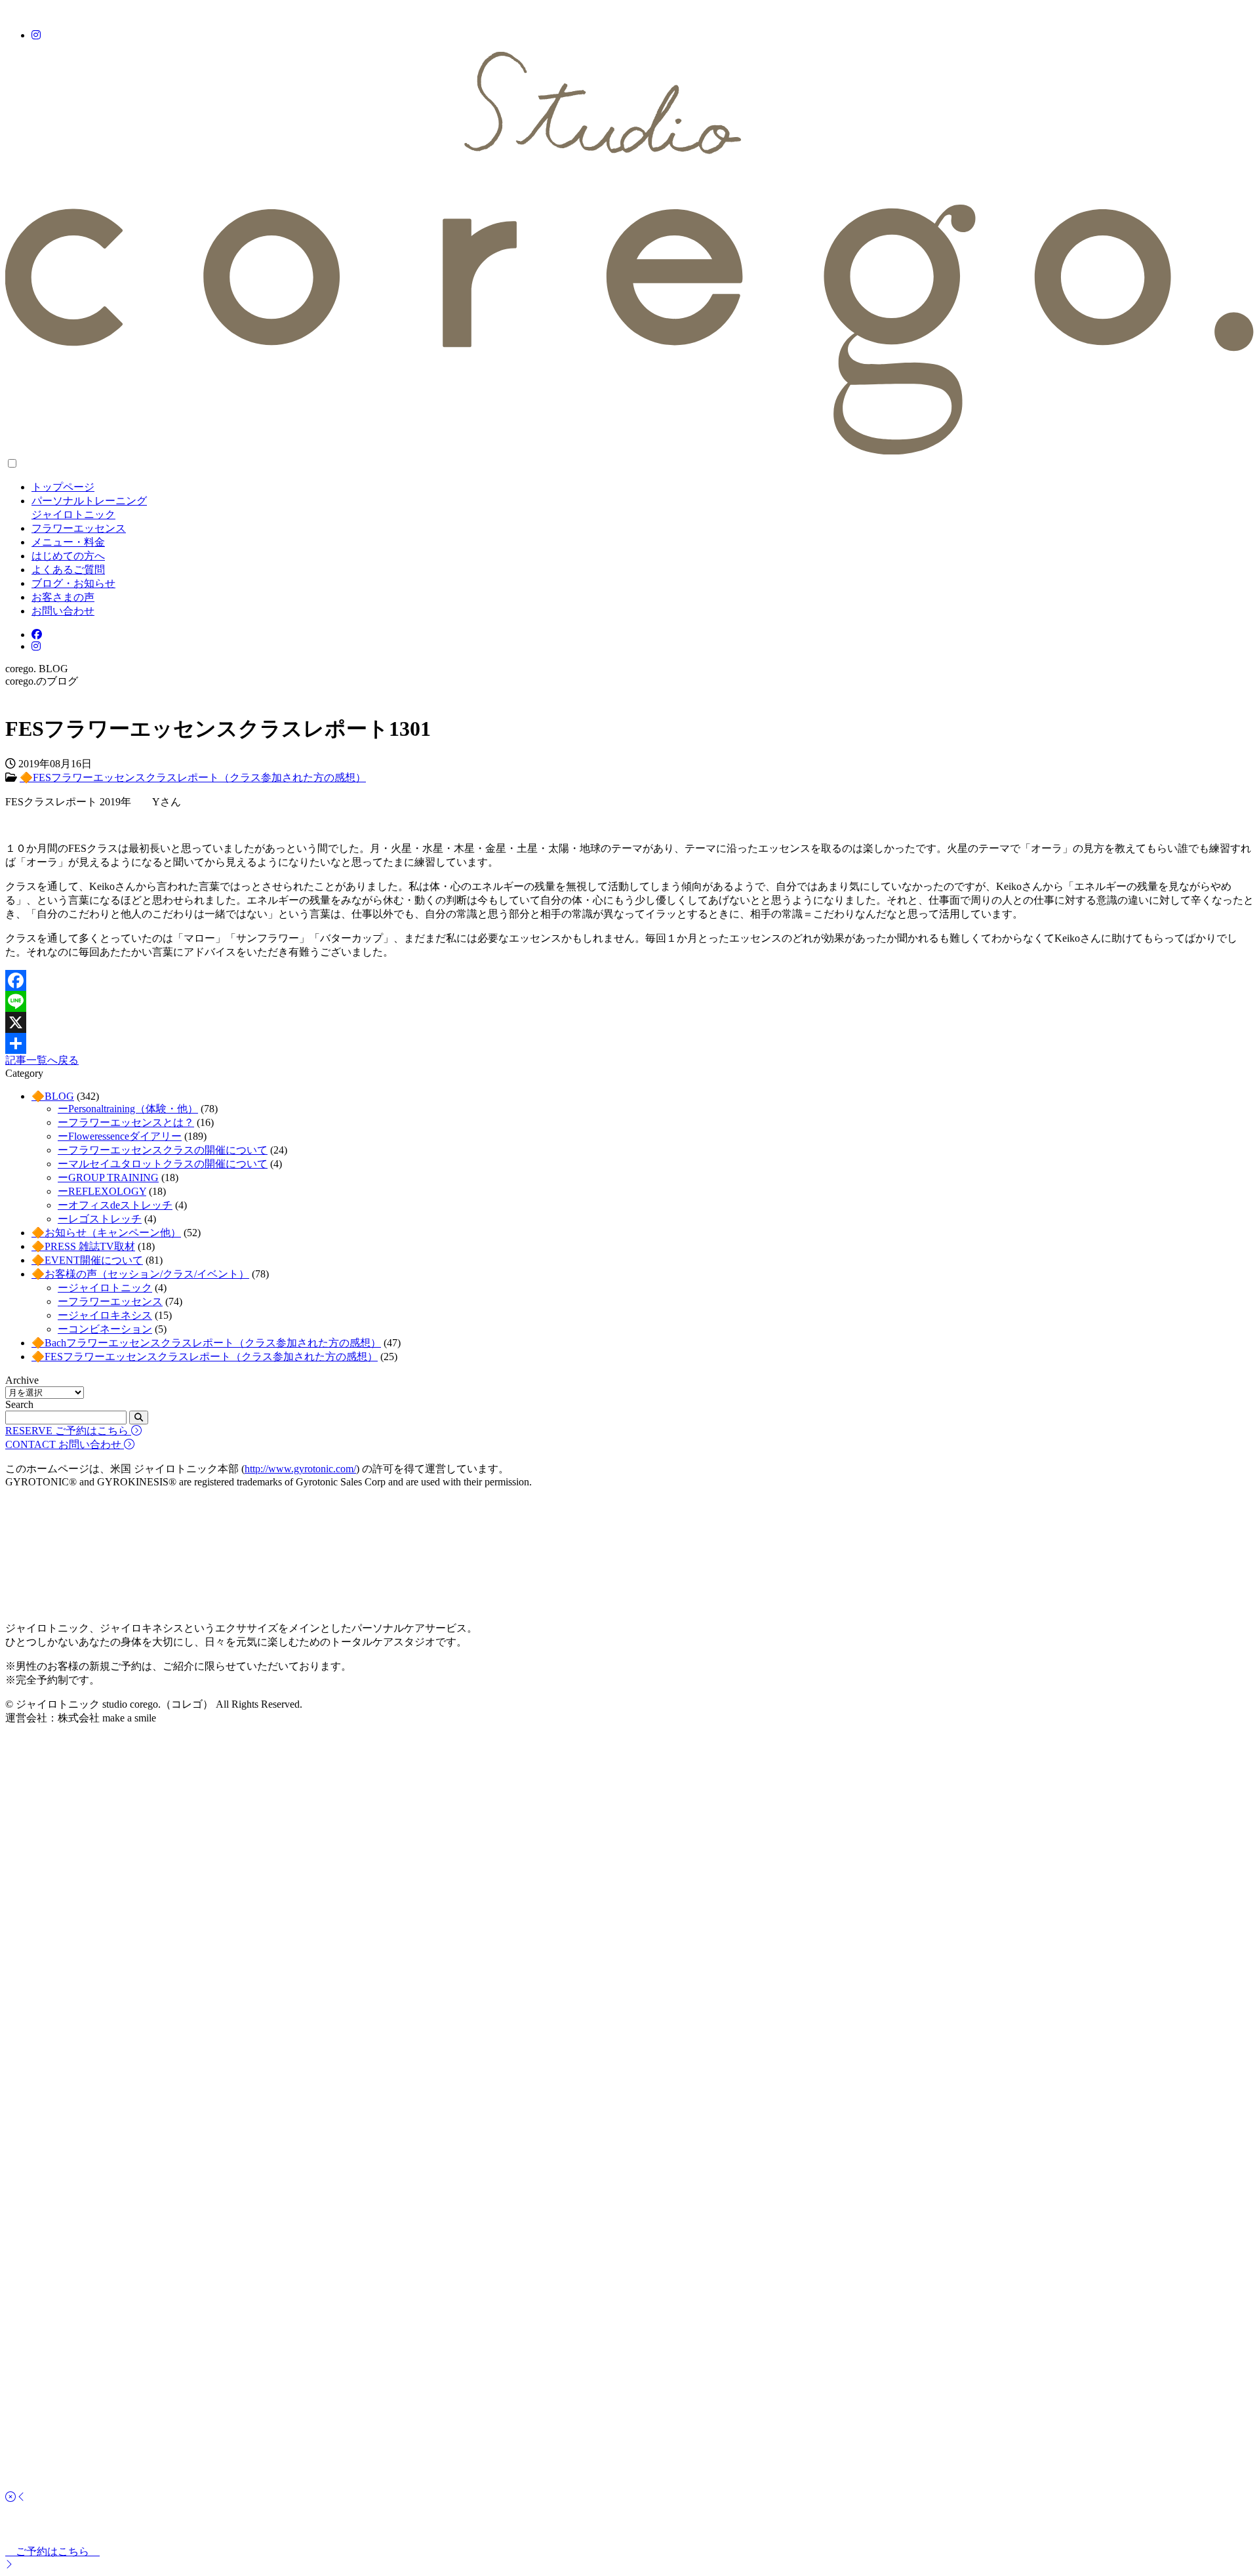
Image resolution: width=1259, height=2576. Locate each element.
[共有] (629, 1043)
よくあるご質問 (68, 570)
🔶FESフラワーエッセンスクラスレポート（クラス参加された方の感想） (193, 777)
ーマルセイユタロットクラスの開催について (163, 1164)
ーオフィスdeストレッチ (115, 1205)
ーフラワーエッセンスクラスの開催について (163, 1150)
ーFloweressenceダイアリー (120, 1136)
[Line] (629, 1001)
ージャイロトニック (105, 1288)
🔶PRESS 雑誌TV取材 (83, 1246)
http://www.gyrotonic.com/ (300, 1469)
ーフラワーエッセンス (110, 1301)
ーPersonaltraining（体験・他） (128, 1109)
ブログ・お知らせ (73, 583)
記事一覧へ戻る (42, 1060)
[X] (629, 1022)
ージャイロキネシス (105, 1315)
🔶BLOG (53, 1096)
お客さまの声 (63, 597)
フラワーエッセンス (79, 528)
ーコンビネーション (105, 1329)
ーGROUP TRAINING (108, 1177)
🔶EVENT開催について (87, 1260)
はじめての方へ (68, 556)
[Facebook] (629, 980)
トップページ (63, 487)
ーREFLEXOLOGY (102, 1191)
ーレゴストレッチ (100, 1219)
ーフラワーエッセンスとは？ (126, 1122)
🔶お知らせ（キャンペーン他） (106, 1233)
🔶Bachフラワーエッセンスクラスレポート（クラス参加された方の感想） (206, 1343)
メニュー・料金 (68, 542)
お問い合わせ (63, 611)
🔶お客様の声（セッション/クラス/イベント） (140, 1274)
